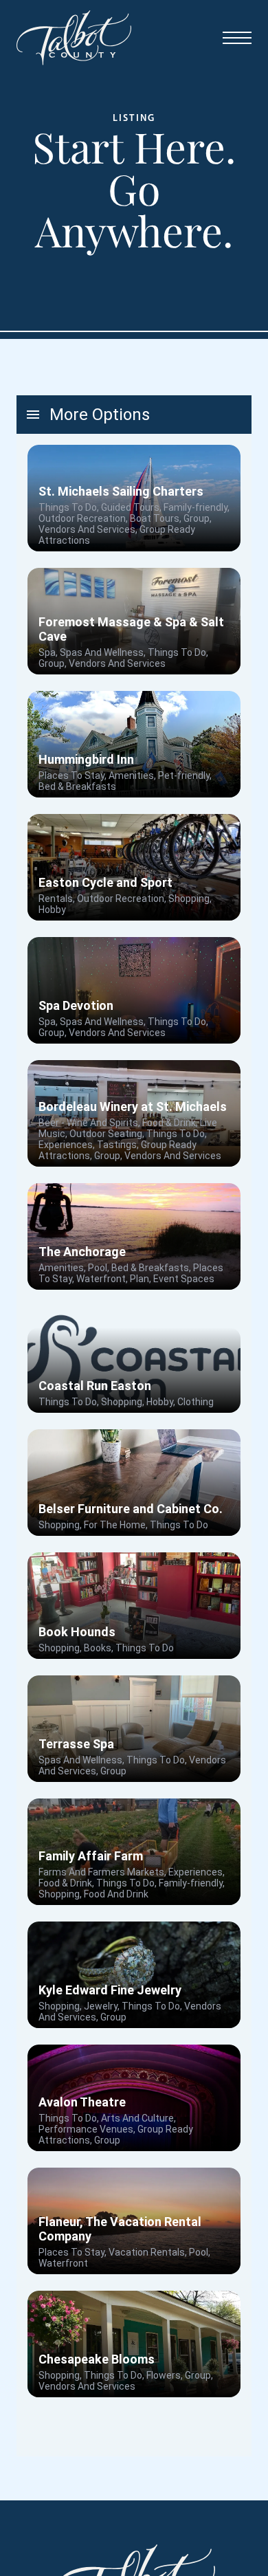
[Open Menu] (237, 38)
